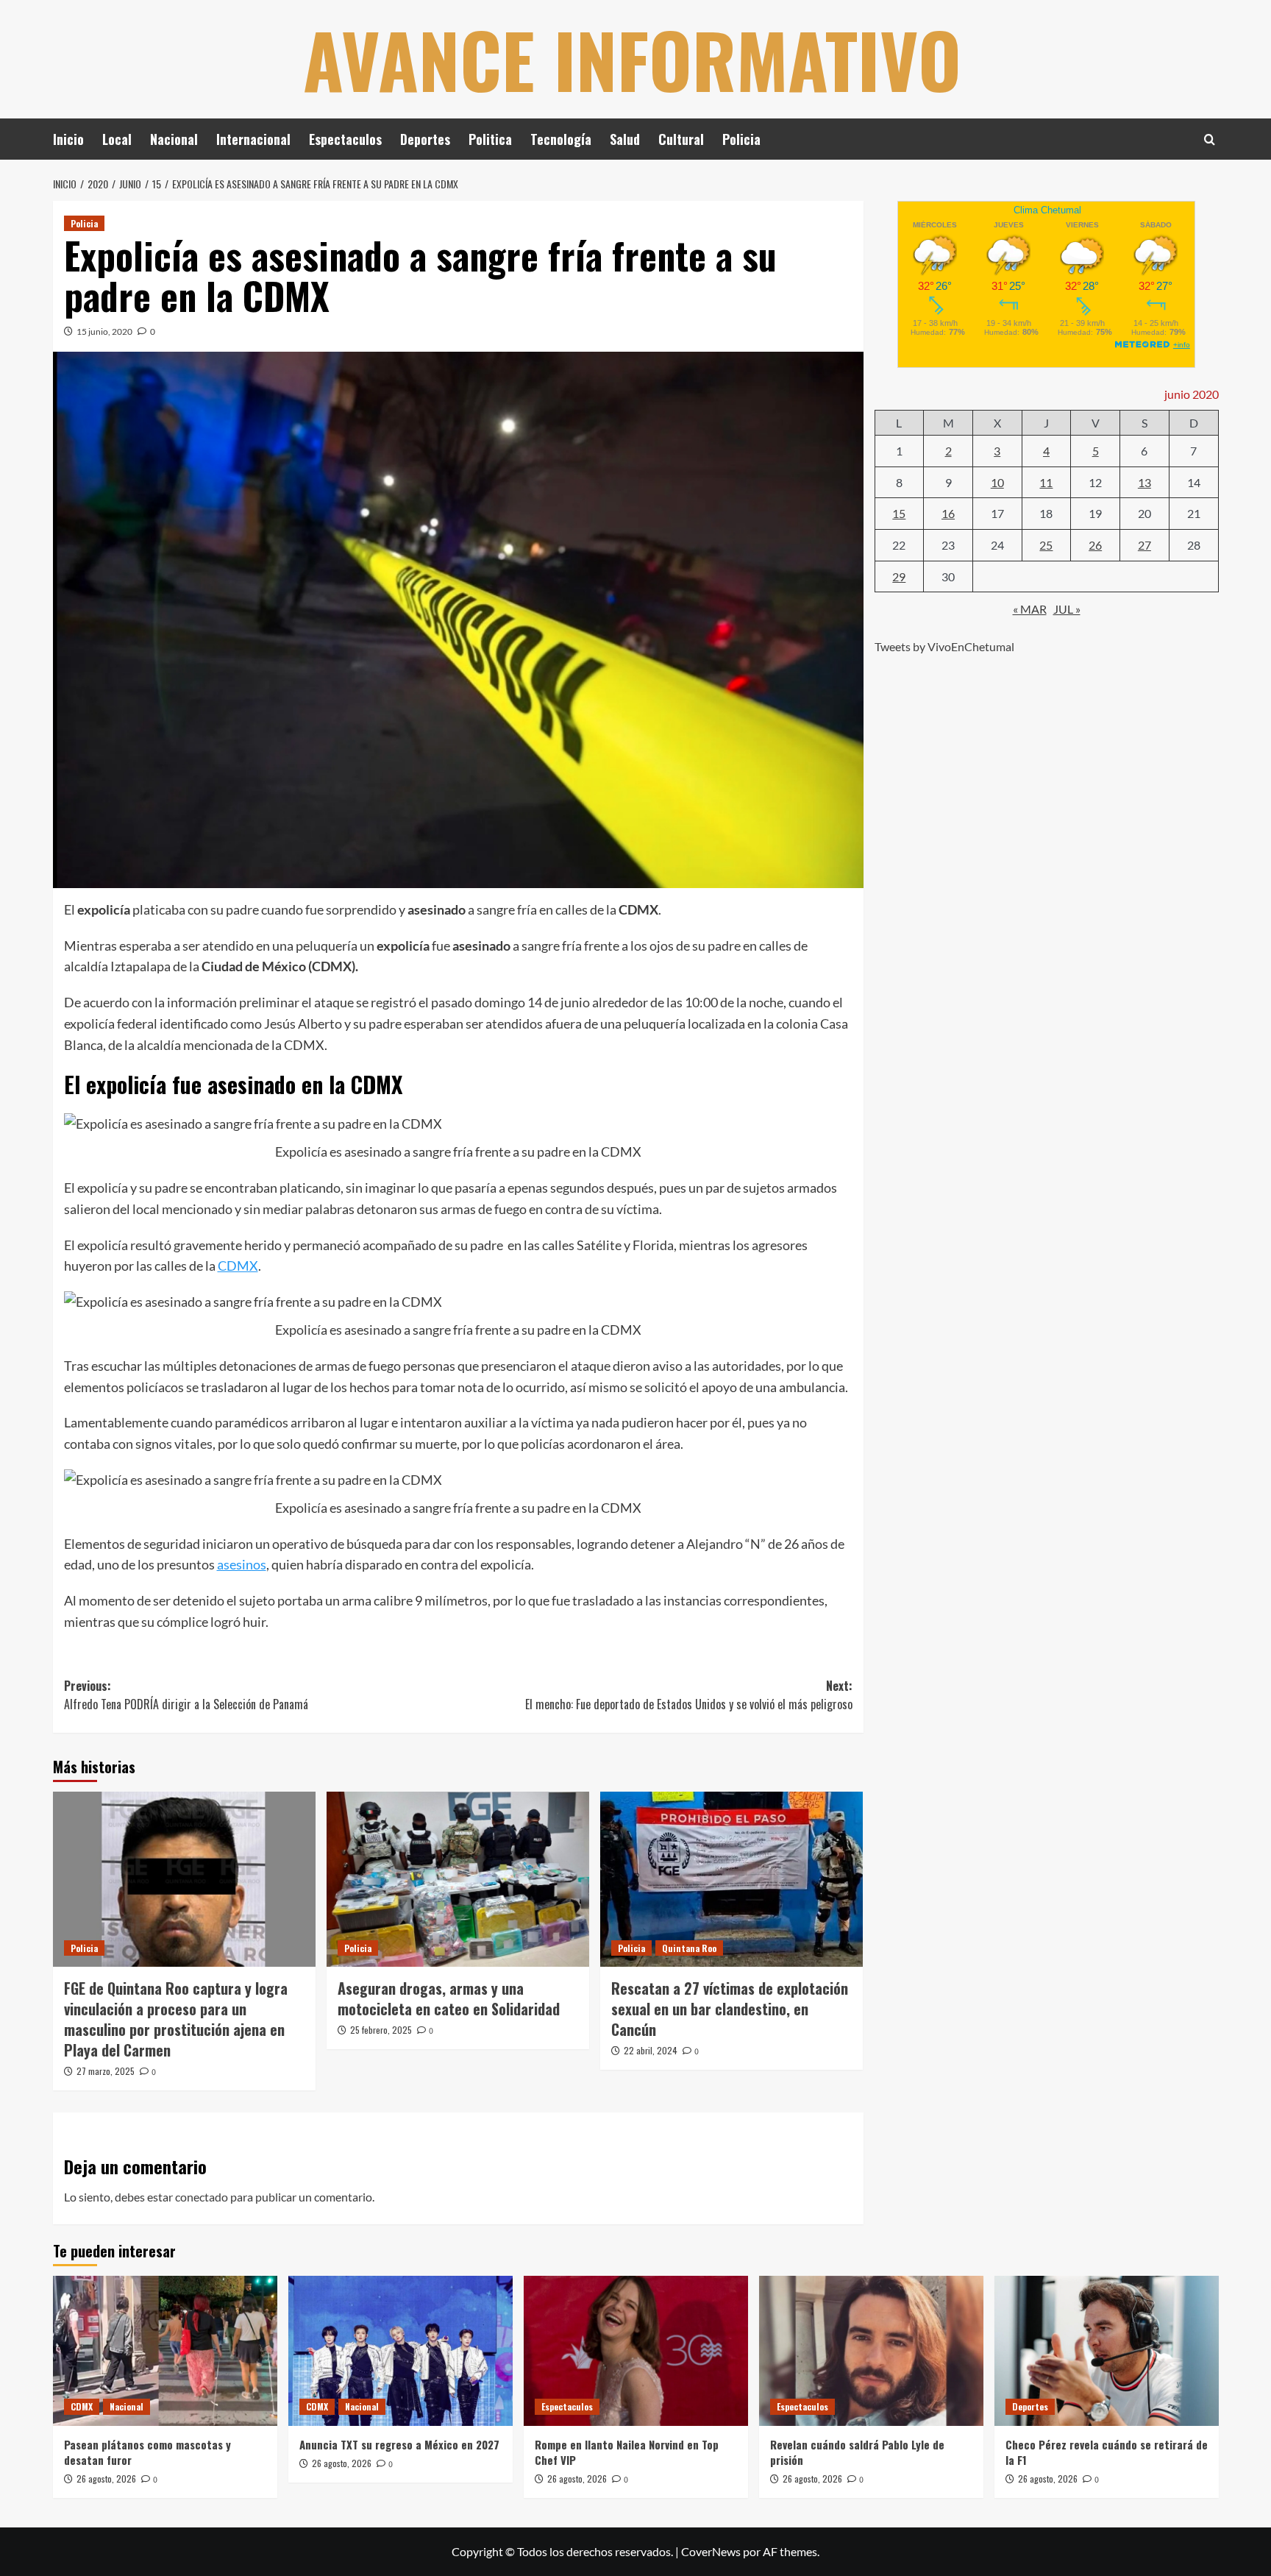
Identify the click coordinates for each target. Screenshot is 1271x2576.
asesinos (242, 1564)
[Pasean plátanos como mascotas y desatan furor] (165, 2350)
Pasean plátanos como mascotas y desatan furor (147, 2452)
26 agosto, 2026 (106, 2479)
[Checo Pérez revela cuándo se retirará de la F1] (1107, 2350)
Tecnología (561, 139)
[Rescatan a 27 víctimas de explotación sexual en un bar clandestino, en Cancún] (731, 1879)
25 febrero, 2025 (381, 2030)
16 (948, 513)
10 (997, 482)
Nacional (174, 139)
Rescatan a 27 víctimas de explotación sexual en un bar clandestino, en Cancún (730, 2009)
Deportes (425, 139)
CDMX (238, 1266)
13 (1144, 482)
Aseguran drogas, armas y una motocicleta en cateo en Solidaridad (449, 1998)
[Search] (1210, 139)
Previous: (186, 1695)
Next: (689, 1695)
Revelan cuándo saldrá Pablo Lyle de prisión (857, 2452)
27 (1144, 544)
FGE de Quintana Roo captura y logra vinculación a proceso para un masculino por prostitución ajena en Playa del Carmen (176, 2019)
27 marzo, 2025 (106, 2071)
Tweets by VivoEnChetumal (944, 646)
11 (1046, 482)
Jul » (1067, 608)
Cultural (681, 139)
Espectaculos (345, 139)
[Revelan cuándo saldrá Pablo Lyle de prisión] (871, 2350)
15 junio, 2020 (104, 331)
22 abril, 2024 (651, 2050)
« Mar (1030, 608)
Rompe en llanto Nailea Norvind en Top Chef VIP (627, 2452)
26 (1095, 544)
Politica (490, 139)
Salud (625, 139)
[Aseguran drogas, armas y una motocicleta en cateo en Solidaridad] (458, 1879)
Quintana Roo (689, 1948)
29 (899, 576)
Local (117, 139)
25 (1046, 544)
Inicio (68, 139)
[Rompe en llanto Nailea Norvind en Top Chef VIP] (636, 2350)
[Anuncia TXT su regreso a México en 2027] (400, 2350)
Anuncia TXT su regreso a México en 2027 (399, 2444)
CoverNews (711, 2551)
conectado (202, 2197)
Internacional (253, 139)
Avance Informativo (632, 59)
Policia (741, 139)
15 (899, 513)
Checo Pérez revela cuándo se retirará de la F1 (1107, 2452)
